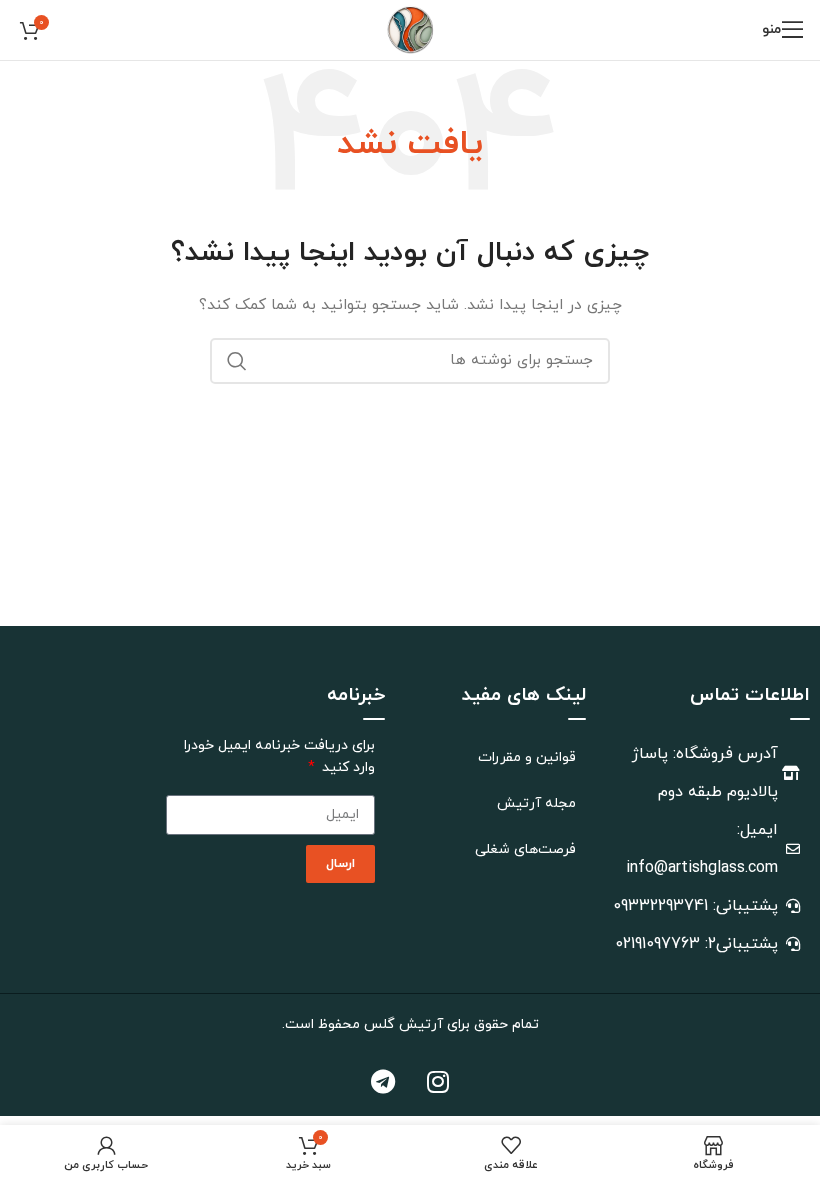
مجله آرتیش (536, 803)
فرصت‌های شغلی (525, 849)
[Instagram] (438, 1081)
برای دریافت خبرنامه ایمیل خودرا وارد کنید (279, 756)
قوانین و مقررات (527, 757)
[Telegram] (383, 1081)
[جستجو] (237, 361)
